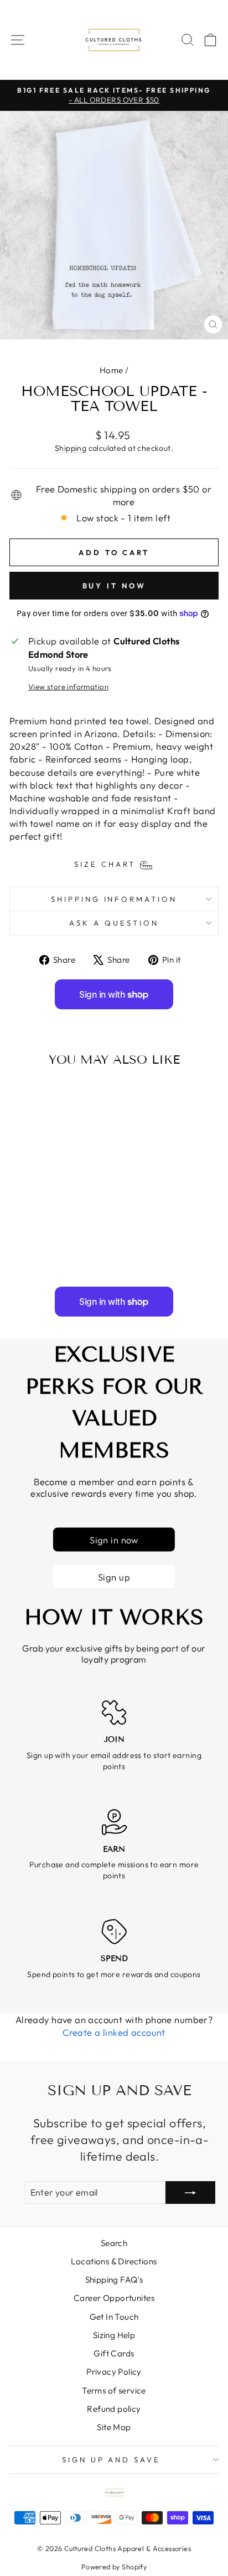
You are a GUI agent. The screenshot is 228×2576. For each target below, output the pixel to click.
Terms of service (114, 2390)
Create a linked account (114, 2032)
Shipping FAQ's (114, 2280)
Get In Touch (114, 2317)
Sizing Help (114, 2335)
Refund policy (114, 2409)
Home (112, 370)
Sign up (114, 1576)
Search (114, 2243)
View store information (68, 687)
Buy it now (114, 586)
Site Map (114, 2427)
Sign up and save (112, 2460)
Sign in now (114, 1539)
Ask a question (114, 923)
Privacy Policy (114, 2372)
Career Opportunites (114, 2298)
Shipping (71, 448)
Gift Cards (114, 2353)
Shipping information (114, 899)
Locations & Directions (114, 2261)
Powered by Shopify (114, 2567)
